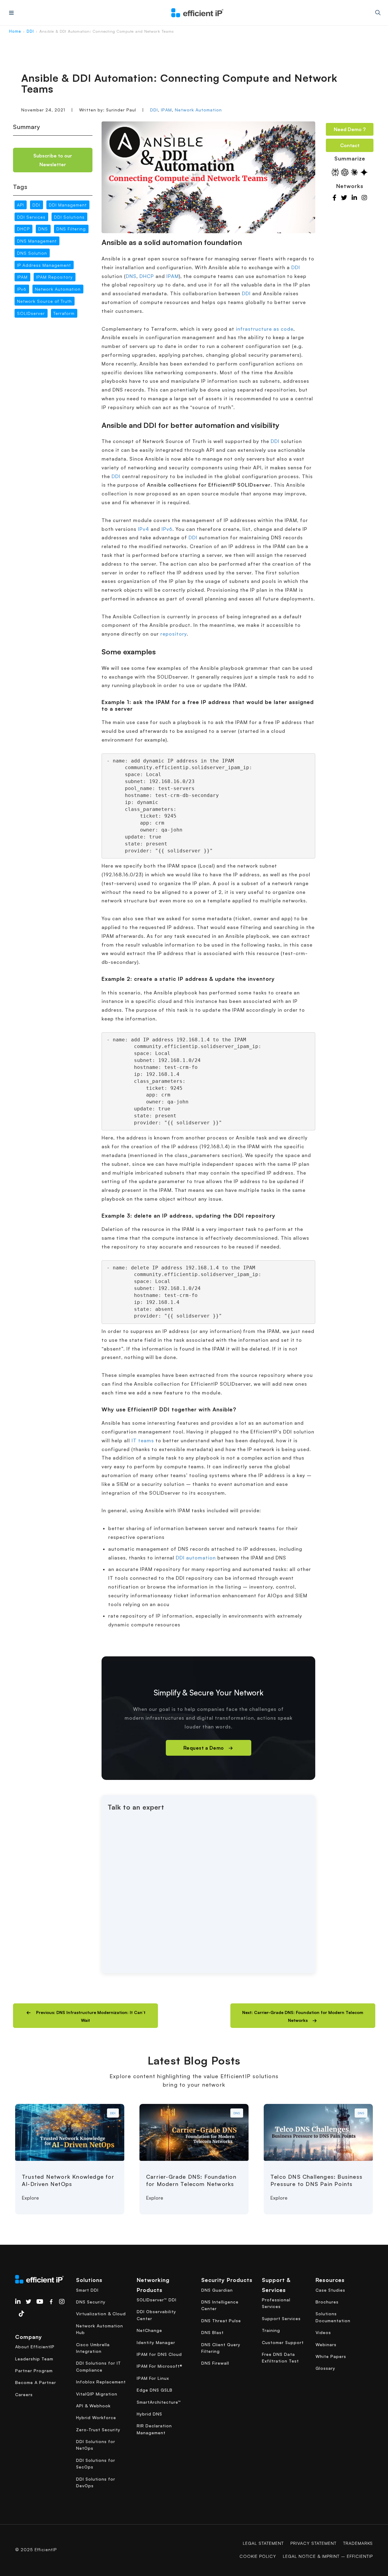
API (20, 205)
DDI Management (68, 205)
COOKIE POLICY (258, 2556)
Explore (30, 2198)
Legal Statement (263, 2543)
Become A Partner (36, 2382)
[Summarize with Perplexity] (335, 172)
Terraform (64, 313)
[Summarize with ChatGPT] (345, 172)
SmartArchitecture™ (159, 2402)
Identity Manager (156, 2342)
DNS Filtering (71, 229)
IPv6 (22, 289)
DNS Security (91, 2302)
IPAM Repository (54, 277)
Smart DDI (87, 2290)
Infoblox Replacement (101, 2382)
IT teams (143, 1440)
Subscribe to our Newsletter (53, 160)
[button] (85, 2016)
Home (15, 31)
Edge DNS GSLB (155, 2390)
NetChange (149, 2330)
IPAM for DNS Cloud (159, 2354)
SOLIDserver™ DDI (157, 2300)
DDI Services (31, 217)
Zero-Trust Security (98, 2430)
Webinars (326, 2345)
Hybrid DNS (149, 2414)
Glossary (325, 2368)
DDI (30, 31)
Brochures (327, 2302)
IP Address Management (44, 265)
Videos (323, 2332)
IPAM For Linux (153, 2378)
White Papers (331, 2356)
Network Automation (198, 110)
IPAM (166, 110)
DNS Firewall (215, 2363)
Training (271, 2330)
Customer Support (283, 2342)
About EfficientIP (35, 2347)
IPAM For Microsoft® (160, 2366)
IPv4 (144, 529)
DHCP (23, 229)
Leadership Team (34, 2359)
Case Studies (330, 2290)
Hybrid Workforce (96, 2417)
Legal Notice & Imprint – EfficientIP (328, 2556)
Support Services (281, 2318)
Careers (24, 2394)
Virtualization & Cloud (101, 2314)
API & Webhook (93, 2406)
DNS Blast (212, 2332)
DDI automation (196, 1558)
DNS (43, 229)
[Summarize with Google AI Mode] (364, 172)
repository (174, 634)
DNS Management (37, 241)
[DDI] (70, 2132)
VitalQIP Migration (97, 2394)
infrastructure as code (265, 329)
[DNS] (194, 2132)
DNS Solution (32, 253)
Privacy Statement (313, 2543)
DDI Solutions (69, 217)
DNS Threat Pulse (221, 2321)
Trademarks (358, 2543)
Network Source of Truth (44, 301)
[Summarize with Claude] (354, 172)
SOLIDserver (31, 313)
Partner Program (34, 2371)
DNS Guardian (217, 2290)
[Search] (378, 13)
